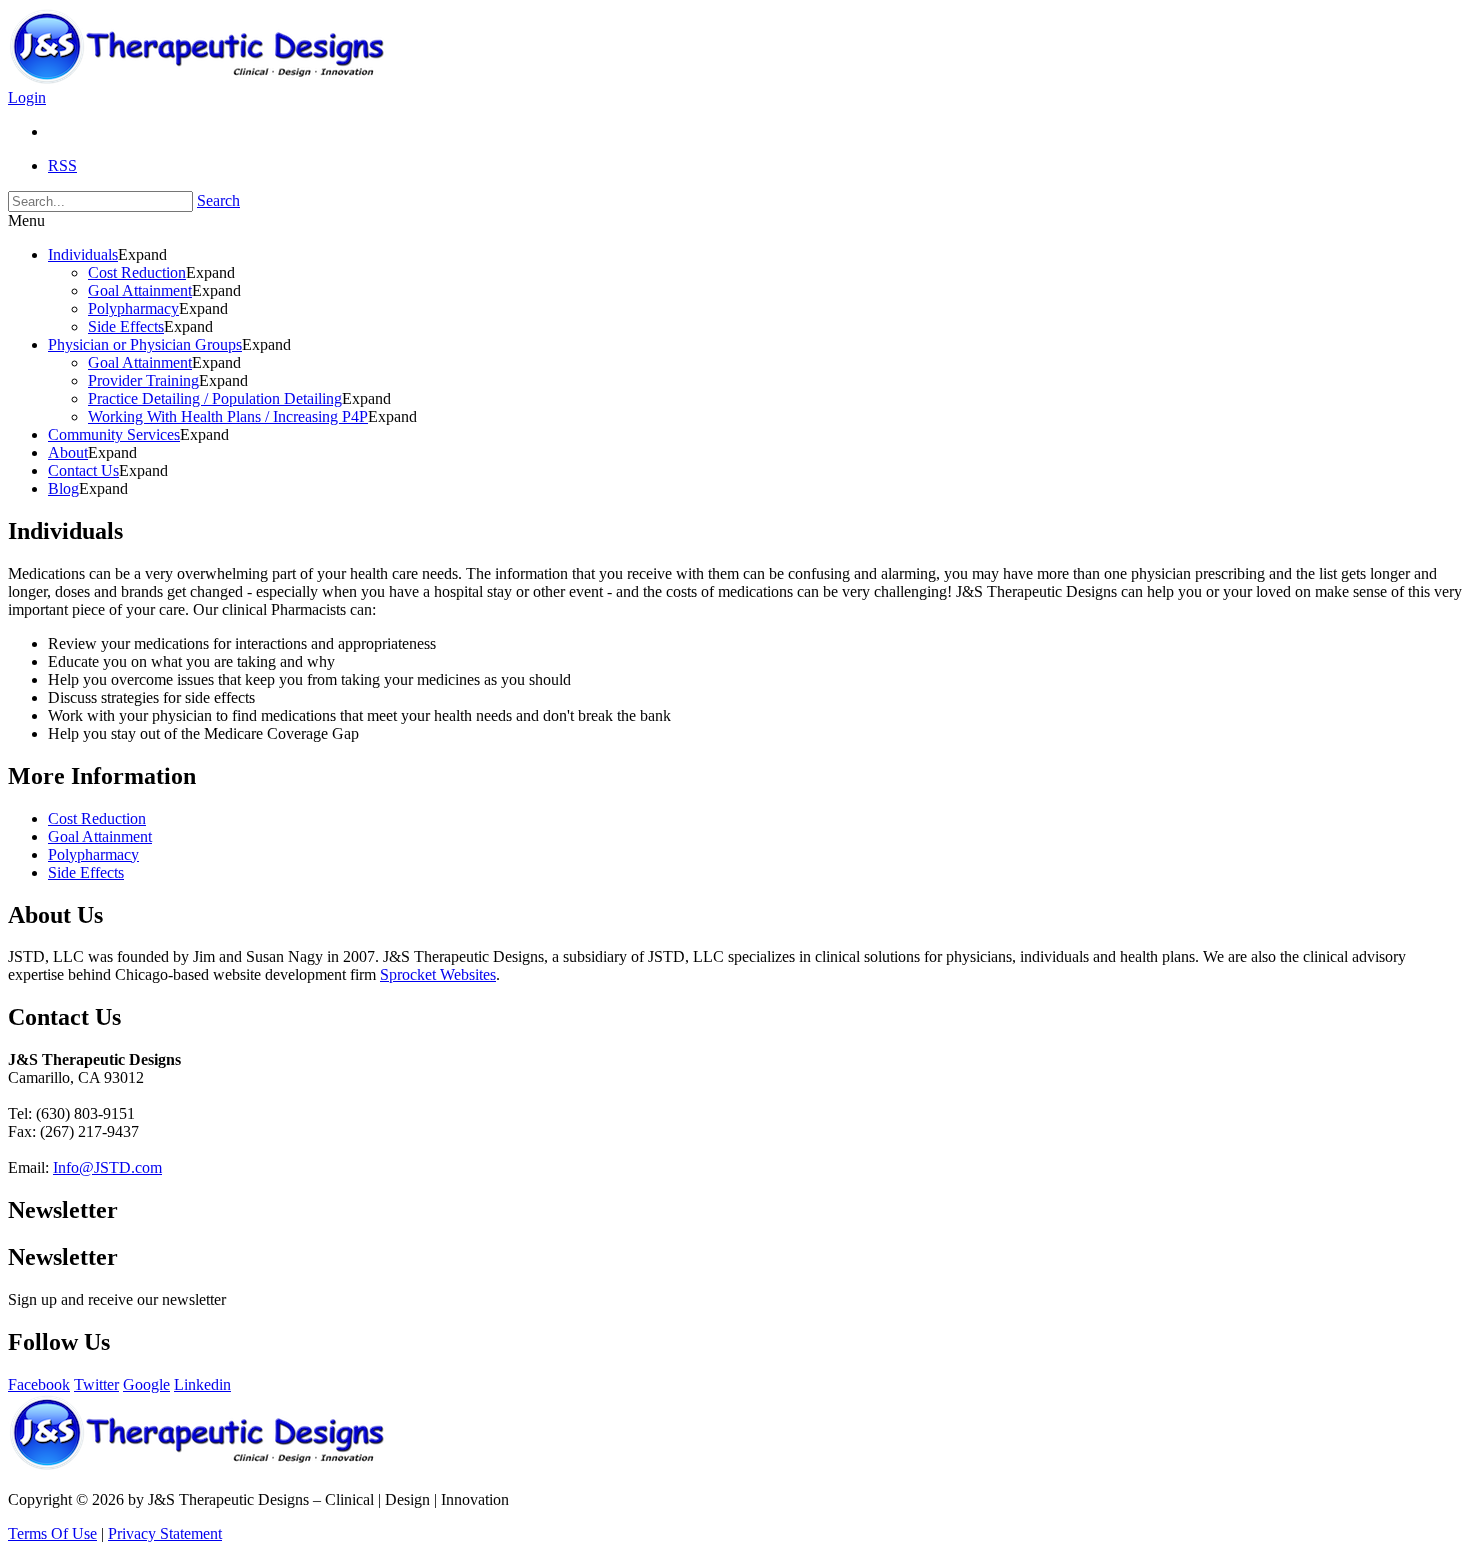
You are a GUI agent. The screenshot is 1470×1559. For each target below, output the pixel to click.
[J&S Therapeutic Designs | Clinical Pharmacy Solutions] (213, 79)
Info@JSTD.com (107, 1167)
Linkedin (202, 1384)
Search (218, 200)
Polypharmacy (93, 854)
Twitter (96, 1384)
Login (27, 97)
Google (146, 1384)
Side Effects (86, 872)
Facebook (39, 1384)
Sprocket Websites (438, 974)
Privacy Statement (165, 1533)
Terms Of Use (52, 1533)
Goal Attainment (100, 836)
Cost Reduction (97, 818)
